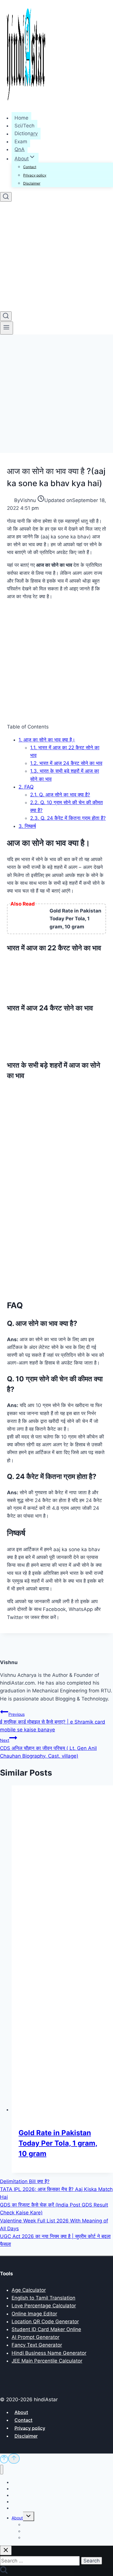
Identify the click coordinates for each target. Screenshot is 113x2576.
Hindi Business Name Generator (49, 2353)
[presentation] (62, 1949)
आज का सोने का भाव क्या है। (47, 740)
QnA (20, 149)
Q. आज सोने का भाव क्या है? (60, 795)
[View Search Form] (6, 197)
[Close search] (6, 2550)
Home (21, 118)
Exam (21, 142)
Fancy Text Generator (37, 2345)
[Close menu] (2, 2470)
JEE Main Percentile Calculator (47, 2361)
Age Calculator (29, 2290)
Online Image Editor (34, 2314)
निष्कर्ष (27, 826)
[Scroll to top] (4, 2459)
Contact (30, 167)
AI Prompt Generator (35, 2337)
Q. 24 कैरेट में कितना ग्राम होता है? (68, 818)
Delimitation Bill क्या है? (25, 2181)
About (21, 2412)
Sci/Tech (24, 126)
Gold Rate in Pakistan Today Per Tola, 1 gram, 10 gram (58, 2143)
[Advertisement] (57, 394)
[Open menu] (7, 328)
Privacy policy (35, 175)
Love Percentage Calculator (44, 2306)
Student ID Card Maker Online (46, 2329)
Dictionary (26, 134)
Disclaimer (32, 183)
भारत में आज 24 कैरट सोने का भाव (66, 763)
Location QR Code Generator (45, 2322)
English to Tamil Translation (43, 2298)
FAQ (26, 787)
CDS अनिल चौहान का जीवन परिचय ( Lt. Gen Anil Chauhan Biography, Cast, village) (48, 1748)
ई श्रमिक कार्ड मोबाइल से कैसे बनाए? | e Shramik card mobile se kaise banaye (53, 1722)
